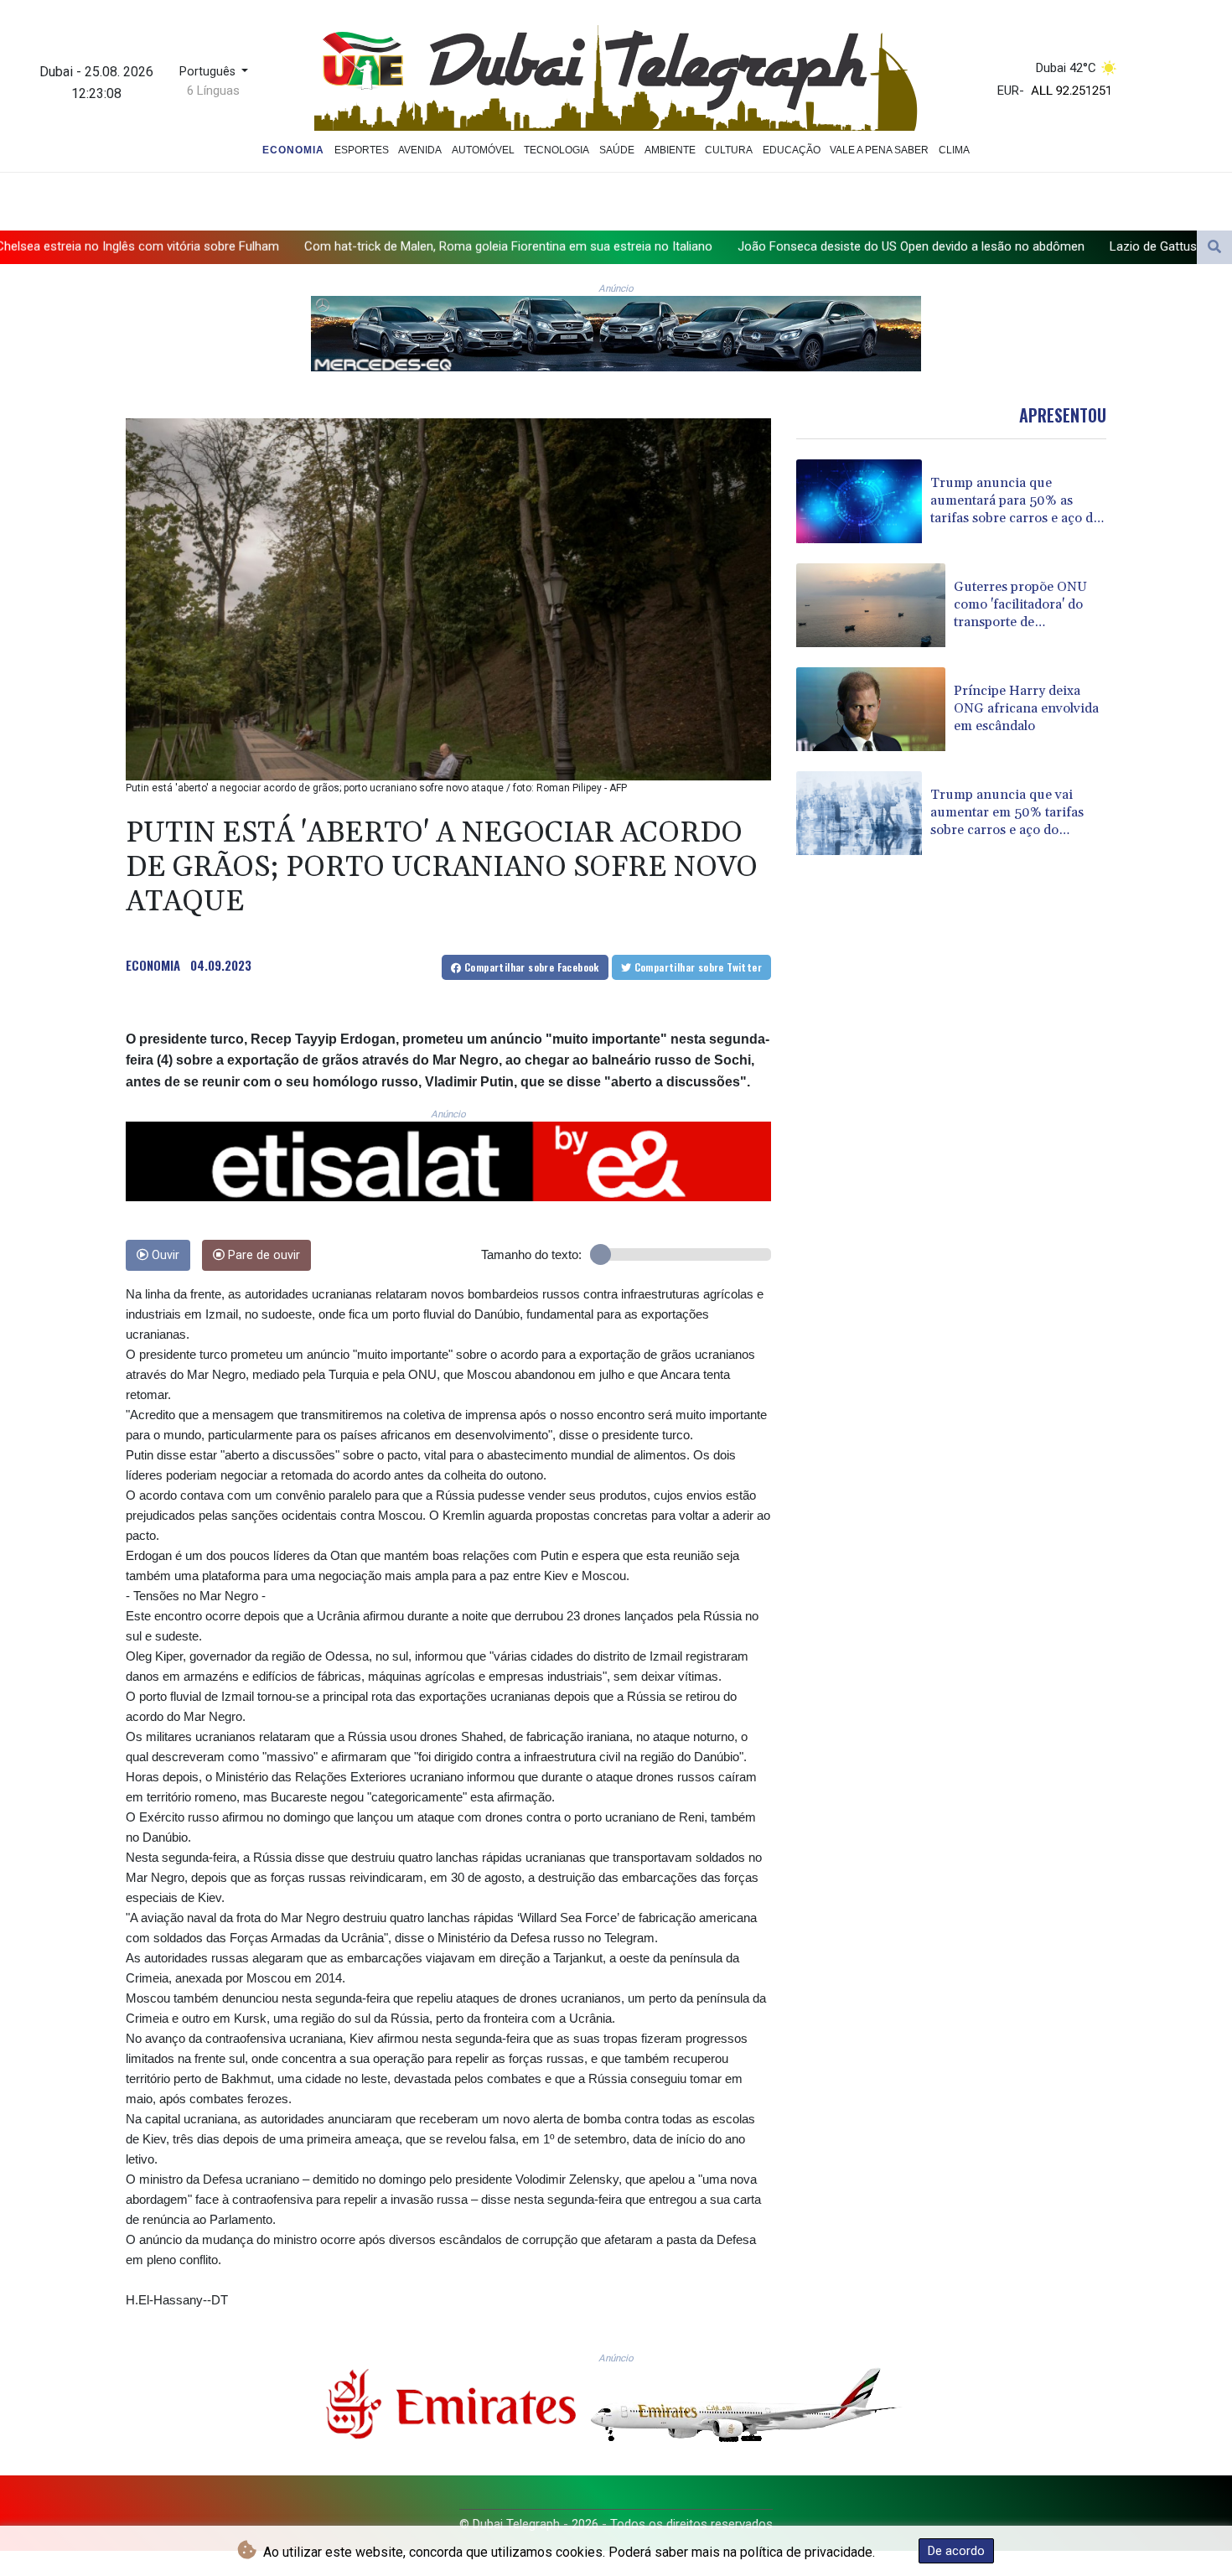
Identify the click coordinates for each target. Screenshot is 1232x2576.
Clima (954, 150)
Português (209, 72)
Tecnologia (556, 150)
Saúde (617, 150)
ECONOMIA (153, 965)
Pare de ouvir (262, 1255)
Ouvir (164, 1255)
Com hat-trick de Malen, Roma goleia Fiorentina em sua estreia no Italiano (269, 246)
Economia (293, 150)
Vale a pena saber (879, 150)
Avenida (420, 150)
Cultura (729, 150)
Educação (792, 150)
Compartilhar (531, 967)
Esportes (362, 150)
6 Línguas (213, 91)
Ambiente (670, 150)
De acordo (956, 2551)
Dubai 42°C (1066, 68)
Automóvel (483, 150)
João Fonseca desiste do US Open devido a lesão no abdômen (672, 246)
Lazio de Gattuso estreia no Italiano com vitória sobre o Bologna (1049, 246)
